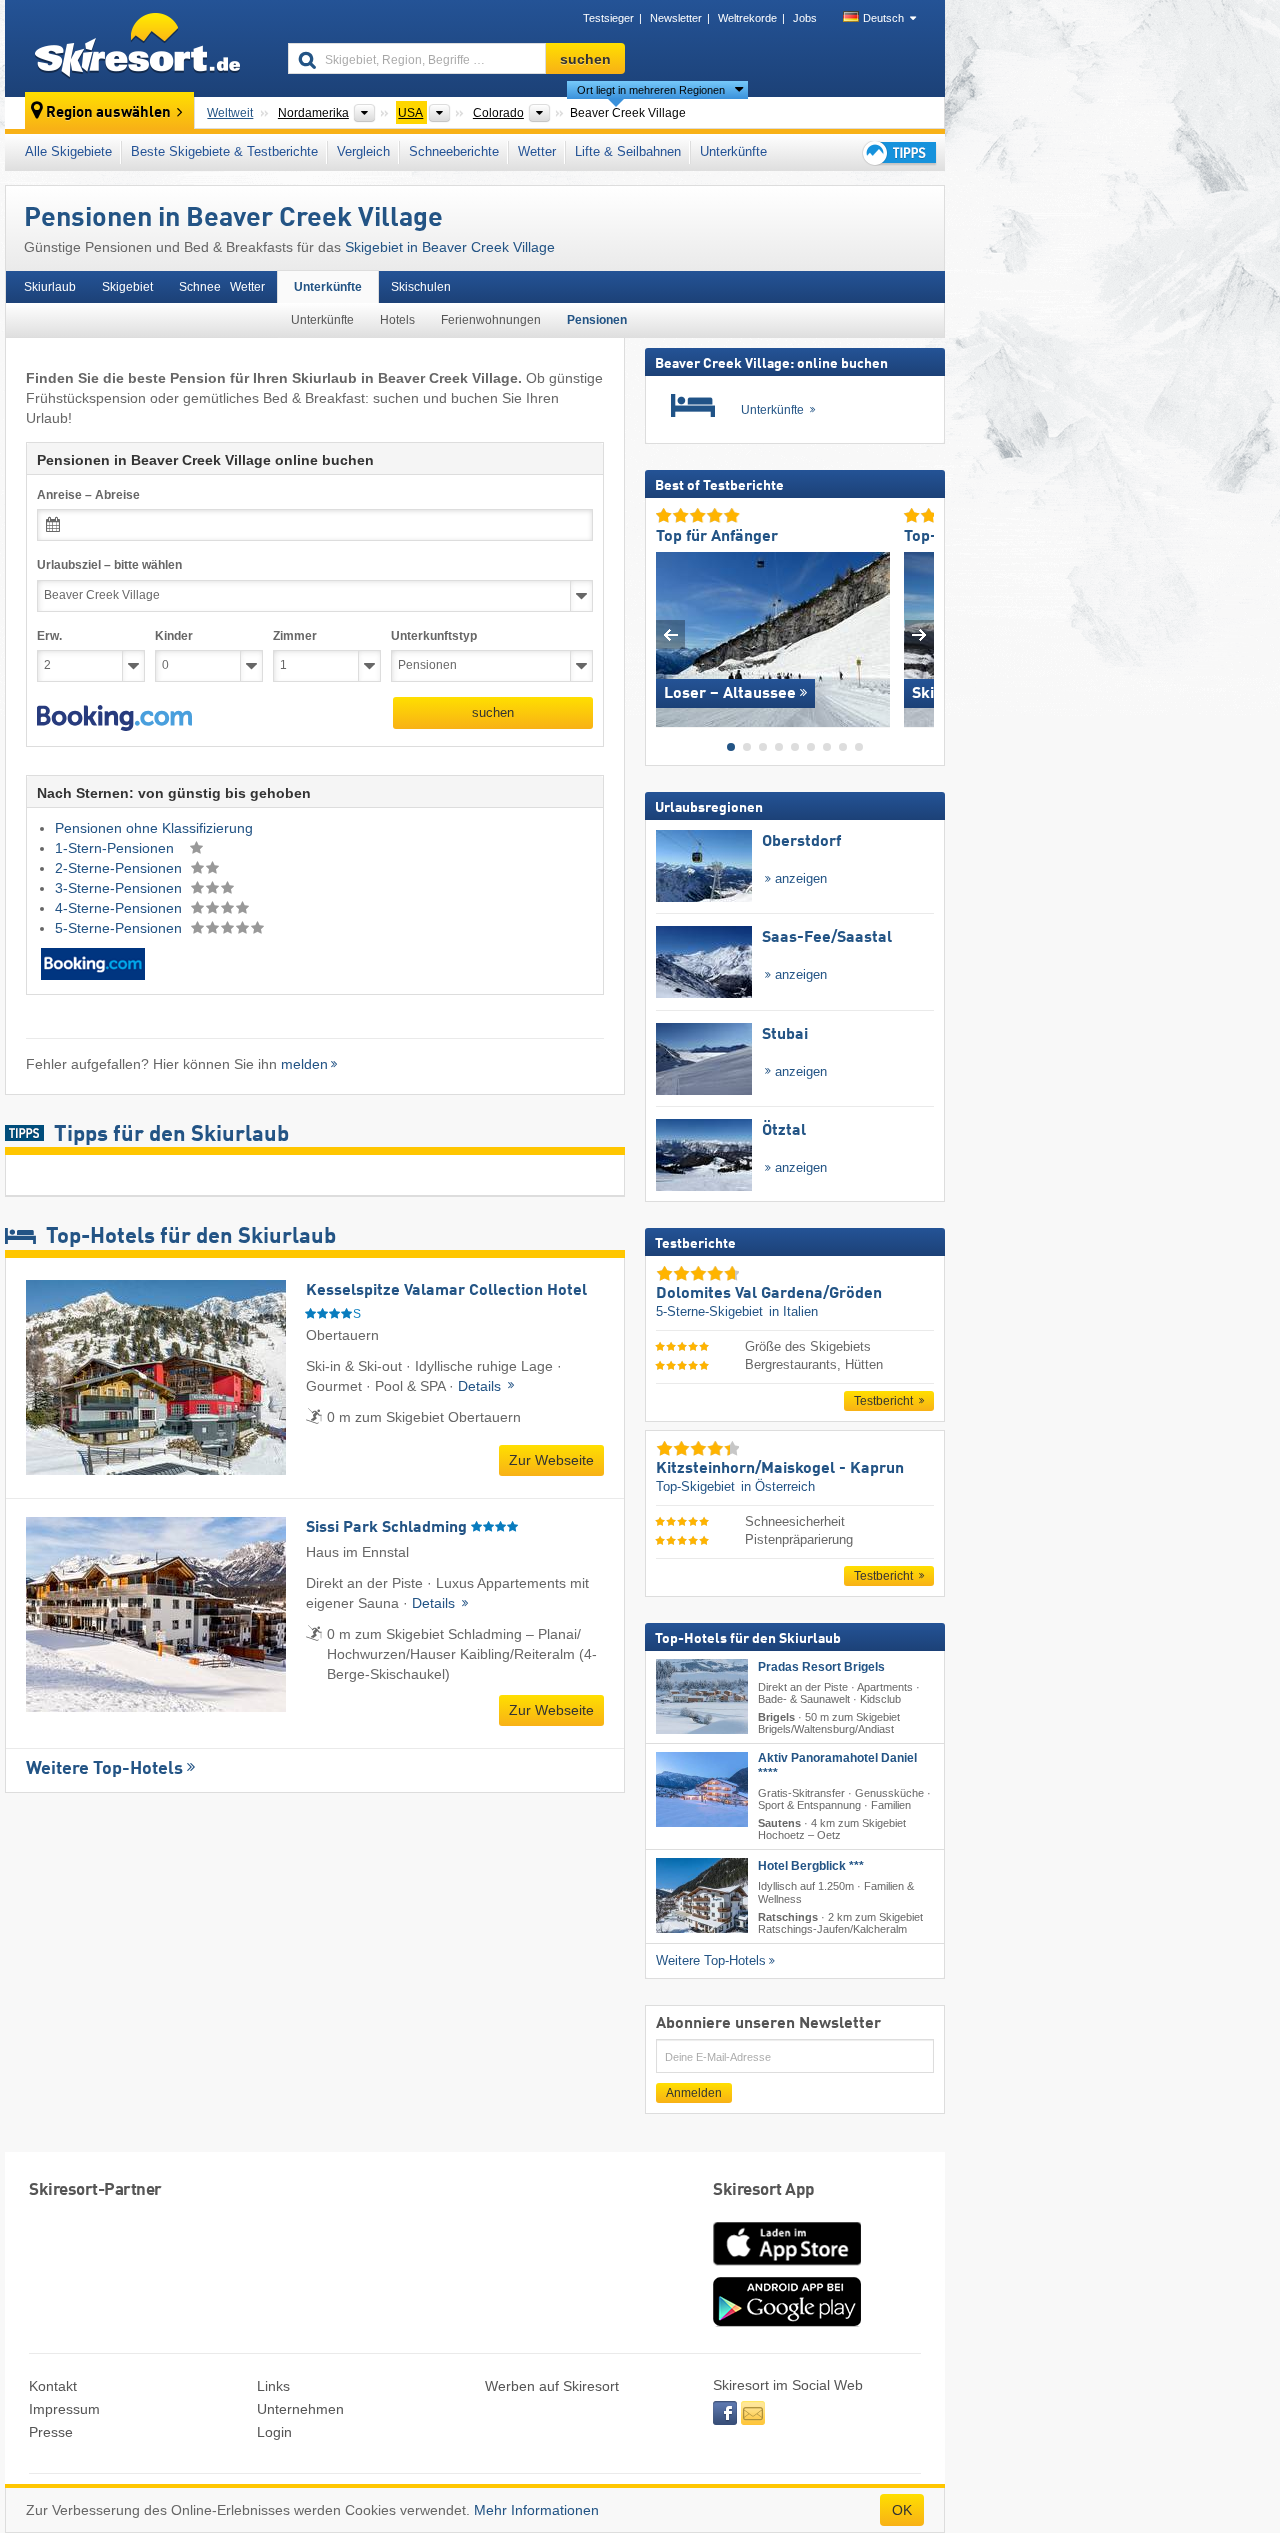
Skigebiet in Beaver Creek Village (450, 247)
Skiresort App (764, 2190)
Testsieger (608, 18)
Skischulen (421, 287)
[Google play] (787, 2322)
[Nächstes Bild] (919, 634)
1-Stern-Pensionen (116, 848)
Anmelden (694, 2092)
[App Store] (787, 2267)
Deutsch (883, 18)
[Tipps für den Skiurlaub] (898, 152)
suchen (493, 712)
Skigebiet (127, 287)
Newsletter (676, 18)
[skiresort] (137, 48)
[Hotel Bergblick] (702, 1895)
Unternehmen (300, 2409)
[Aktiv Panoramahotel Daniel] (702, 1789)
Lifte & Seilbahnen (628, 151)
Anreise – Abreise (88, 495)
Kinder (174, 636)
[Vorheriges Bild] (670, 634)
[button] (114, 718)
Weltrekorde (747, 18)
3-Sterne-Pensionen (120, 888)
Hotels (397, 320)
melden (304, 1064)
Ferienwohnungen (491, 320)
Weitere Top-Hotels (104, 1769)
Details (481, 1386)
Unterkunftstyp (434, 636)
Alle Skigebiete (68, 151)
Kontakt (53, 2386)
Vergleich (363, 151)
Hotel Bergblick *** (811, 1866)
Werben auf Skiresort (552, 2386)
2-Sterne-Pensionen (120, 868)
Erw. (49, 636)
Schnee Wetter (222, 287)
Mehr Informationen (536, 2510)
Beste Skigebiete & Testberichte (224, 151)
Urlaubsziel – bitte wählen (109, 565)
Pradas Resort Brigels (821, 1666)
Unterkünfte (733, 151)
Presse (51, 2432)
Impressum (64, 2409)
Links (273, 2386)
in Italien (793, 1311)
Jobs (805, 18)
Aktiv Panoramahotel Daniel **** (837, 1765)
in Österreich (778, 1486)
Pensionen (597, 320)
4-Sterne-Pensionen (120, 908)
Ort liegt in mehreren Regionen (651, 90)
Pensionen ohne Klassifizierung (154, 828)
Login (274, 2432)
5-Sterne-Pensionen (120, 928)
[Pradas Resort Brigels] (702, 1695)
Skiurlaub (50, 287)
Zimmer (295, 636)
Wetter (537, 151)
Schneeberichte (454, 151)
